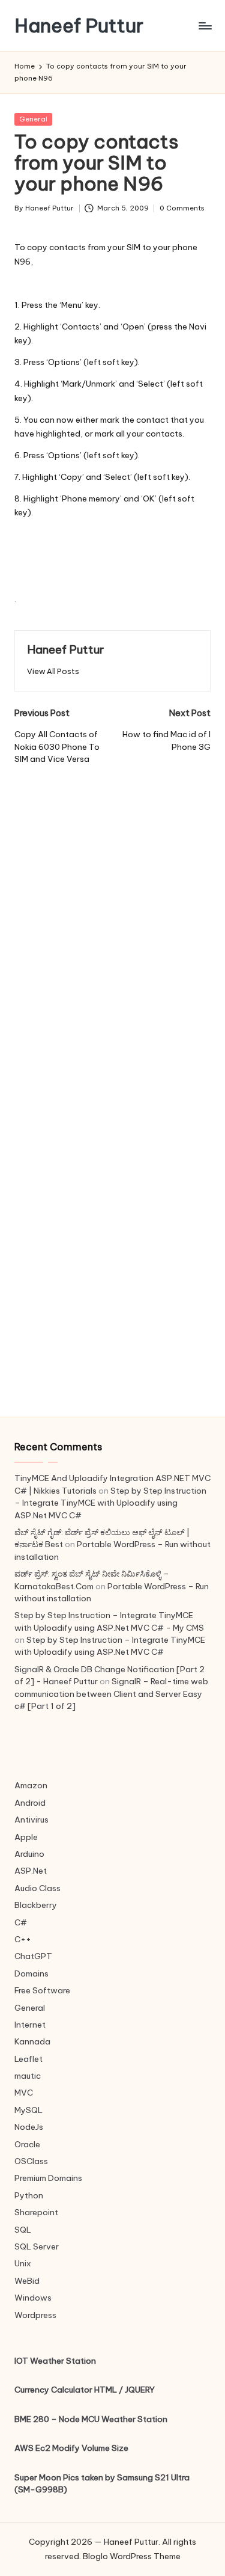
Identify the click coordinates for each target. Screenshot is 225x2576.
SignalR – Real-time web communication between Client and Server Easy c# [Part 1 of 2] (111, 1694)
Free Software (42, 1990)
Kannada (32, 2041)
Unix (23, 2263)
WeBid (27, 2281)
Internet (30, 2025)
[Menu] (205, 26)
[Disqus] (112, 916)
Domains (31, 1973)
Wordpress (35, 2315)
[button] (53, 671)
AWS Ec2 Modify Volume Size (71, 2448)
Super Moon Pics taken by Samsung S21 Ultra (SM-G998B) (102, 2483)
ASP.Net (31, 1871)
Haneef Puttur (79, 26)
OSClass (31, 2161)
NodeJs (29, 2127)
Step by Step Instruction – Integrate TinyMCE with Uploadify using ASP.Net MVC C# (110, 1503)
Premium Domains (48, 2178)
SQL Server (37, 2246)
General (33, 119)
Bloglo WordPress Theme (132, 2556)
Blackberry (36, 1905)
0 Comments (182, 208)
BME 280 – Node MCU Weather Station (91, 2419)
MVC (24, 2093)
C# (21, 1922)
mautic (28, 2076)
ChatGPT (33, 1956)
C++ (23, 1939)
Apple (26, 1837)
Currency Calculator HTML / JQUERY (85, 2390)
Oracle (27, 2144)
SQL (23, 2230)
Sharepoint (36, 2212)
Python (29, 2195)
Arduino (29, 1854)
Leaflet (28, 2059)
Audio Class (37, 1888)
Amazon (31, 1785)
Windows (33, 2298)
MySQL (28, 2110)
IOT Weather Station (55, 2361)
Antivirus (31, 1820)
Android (30, 1803)
